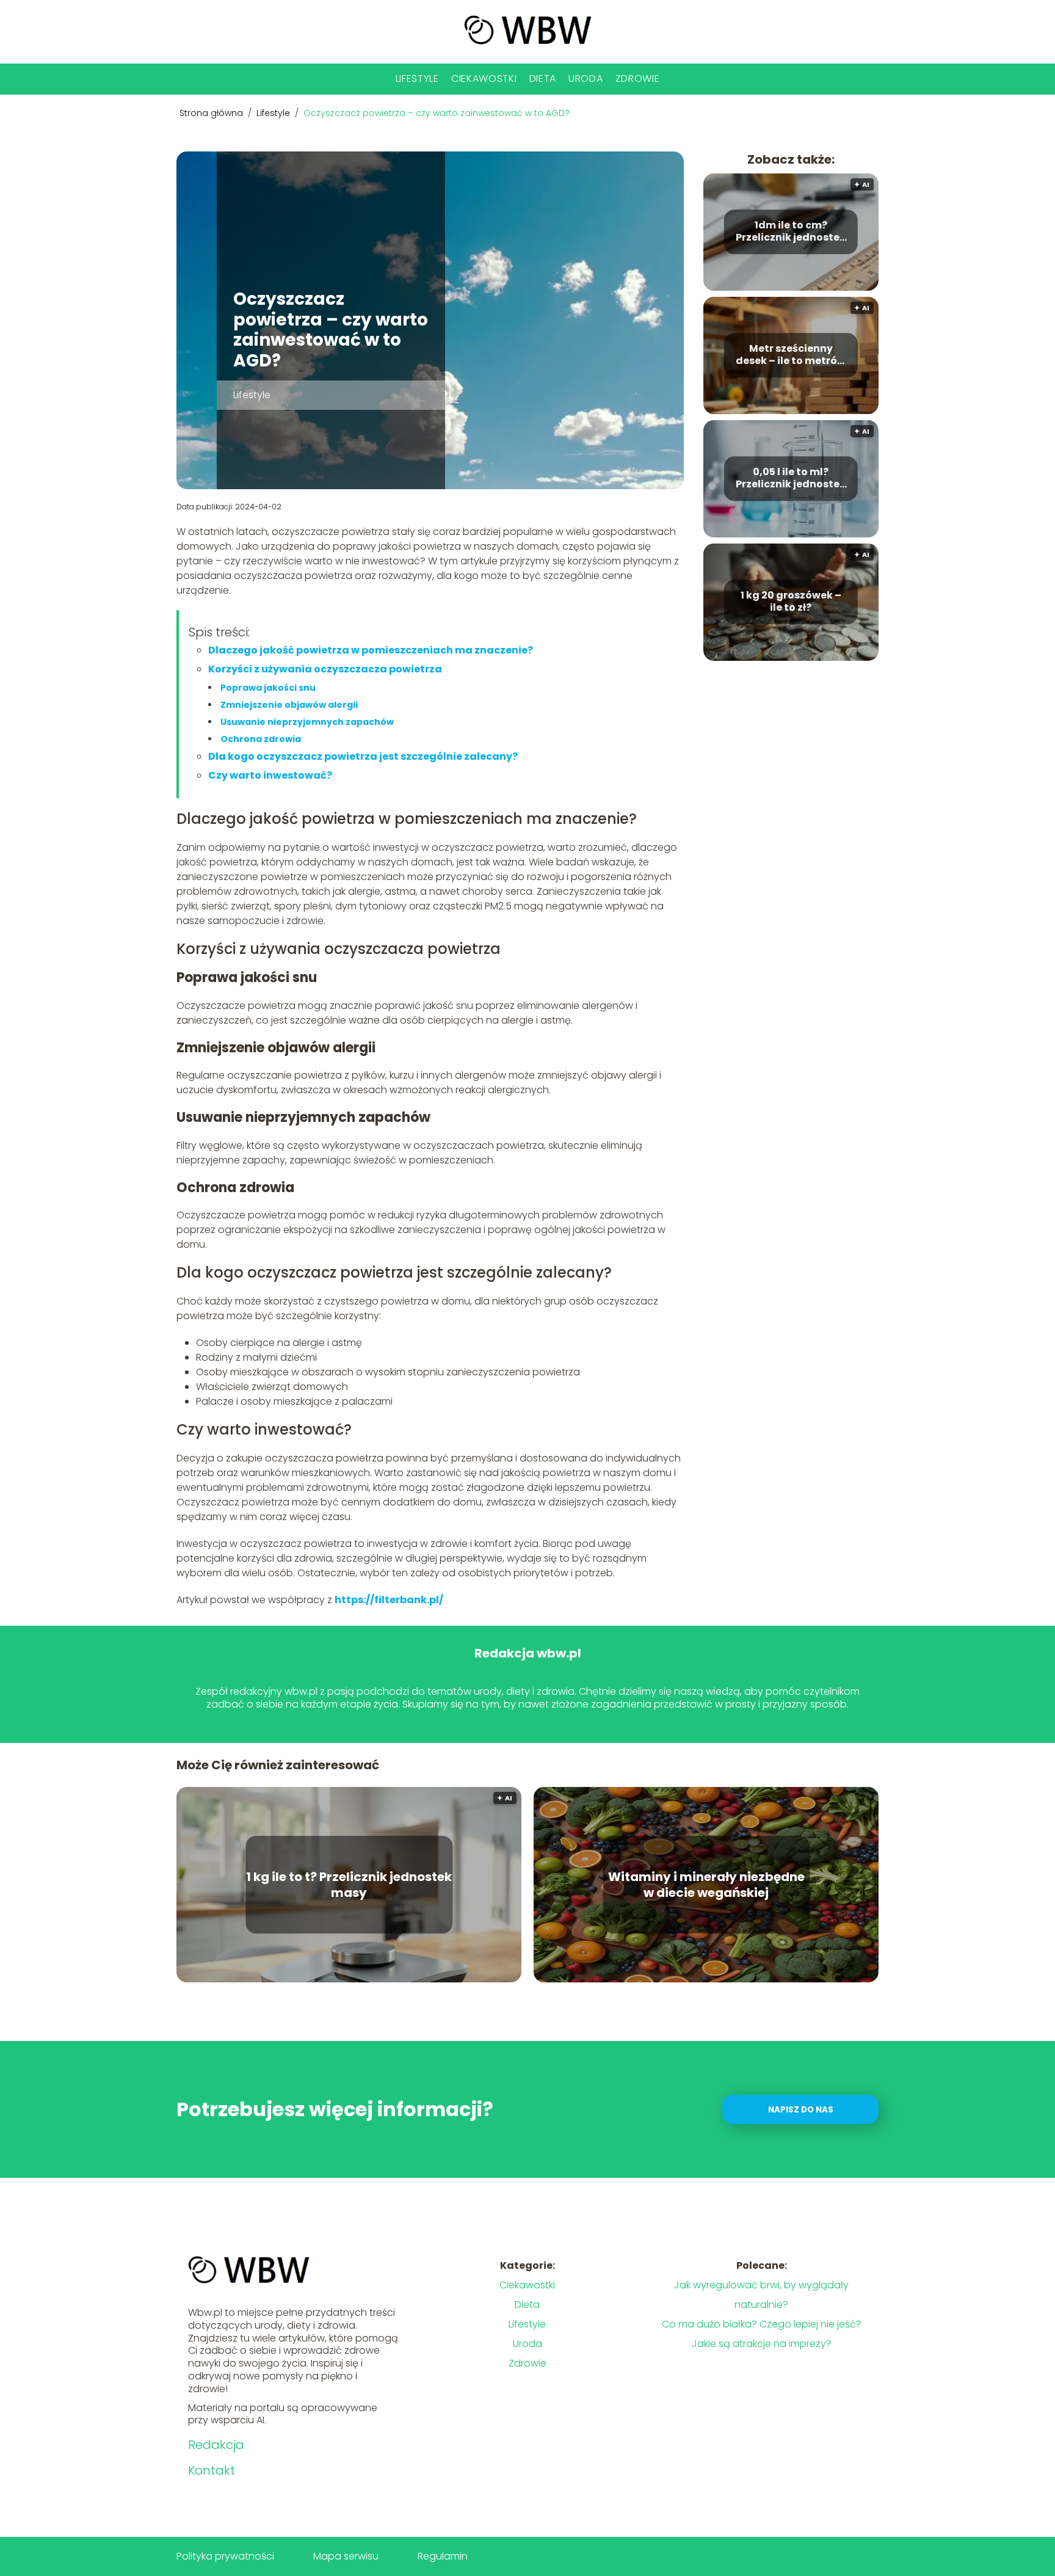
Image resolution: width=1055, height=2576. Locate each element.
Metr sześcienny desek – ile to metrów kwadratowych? (791, 355)
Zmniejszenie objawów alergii (289, 705)
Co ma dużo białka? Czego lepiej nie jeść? (762, 2324)
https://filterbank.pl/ (389, 1600)
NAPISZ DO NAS (801, 2110)
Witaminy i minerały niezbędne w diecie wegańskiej (706, 1885)
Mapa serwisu (346, 2556)
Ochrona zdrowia (261, 739)
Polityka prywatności (225, 2556)
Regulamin (443, 2556)
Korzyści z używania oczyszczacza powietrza (325, 669)
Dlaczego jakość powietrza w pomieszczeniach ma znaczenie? (371, 650)
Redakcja (216, 2445)
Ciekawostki (484, 78)
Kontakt (212, 2470)
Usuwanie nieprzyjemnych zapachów (307, 722)
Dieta (543, 78)
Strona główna (212, 113)
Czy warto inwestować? (270, 775)
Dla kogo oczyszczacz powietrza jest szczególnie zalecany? (363, 756)
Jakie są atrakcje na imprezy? (762, 2344)
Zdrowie (638, 78)
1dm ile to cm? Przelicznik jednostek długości (791, 232)
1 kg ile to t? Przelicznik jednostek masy (349, 1885)
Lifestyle (417, 78)
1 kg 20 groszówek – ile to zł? (791, 602)
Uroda (586, 78)
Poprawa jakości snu (268, 688)
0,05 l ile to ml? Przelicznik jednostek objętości (791, 479)
